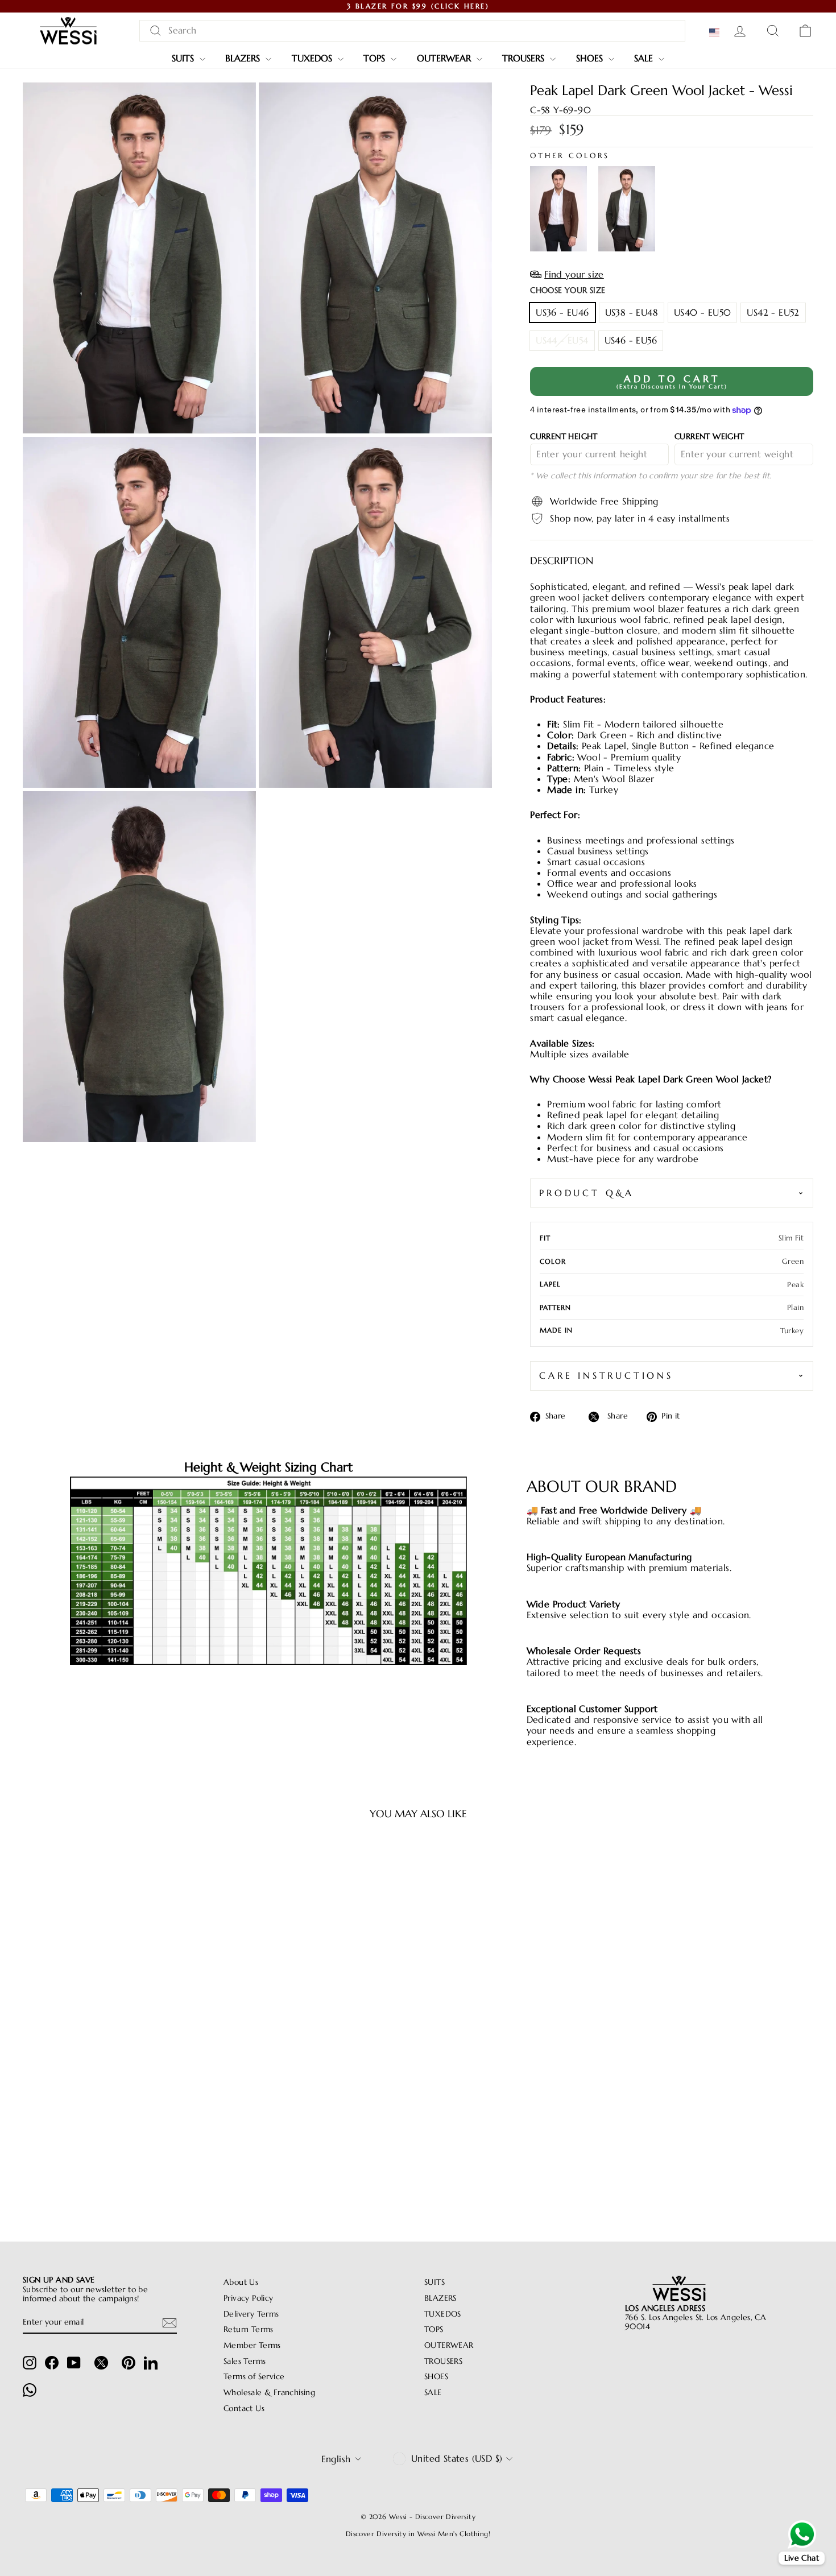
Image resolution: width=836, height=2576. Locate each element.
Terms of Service (254, 2377)
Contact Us (244, 2408)
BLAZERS (244, 58)
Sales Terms (245, 2361)
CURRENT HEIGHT (564, 437)
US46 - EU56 (631, 340)
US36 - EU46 (562, 312)
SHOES (591, 58)
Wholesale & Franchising (269, 2393)
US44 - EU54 (562, 340)
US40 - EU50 (702, 312)
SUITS (184, 58)
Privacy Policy (249, 2298)
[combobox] (412, 30)
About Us (241, 2282)
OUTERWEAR (445, 58)
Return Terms (249, 2329)
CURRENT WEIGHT (709, 437)
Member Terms (252, 2345)
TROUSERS (525, 58)
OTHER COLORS (570, 156)
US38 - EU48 (632, 312)
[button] (717, 32)
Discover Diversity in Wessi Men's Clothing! (418, 2534)
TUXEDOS (313, 58)
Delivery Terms (251, 2314)
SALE (645, 58)
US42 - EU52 (773, 312)
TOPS (376, 58)
